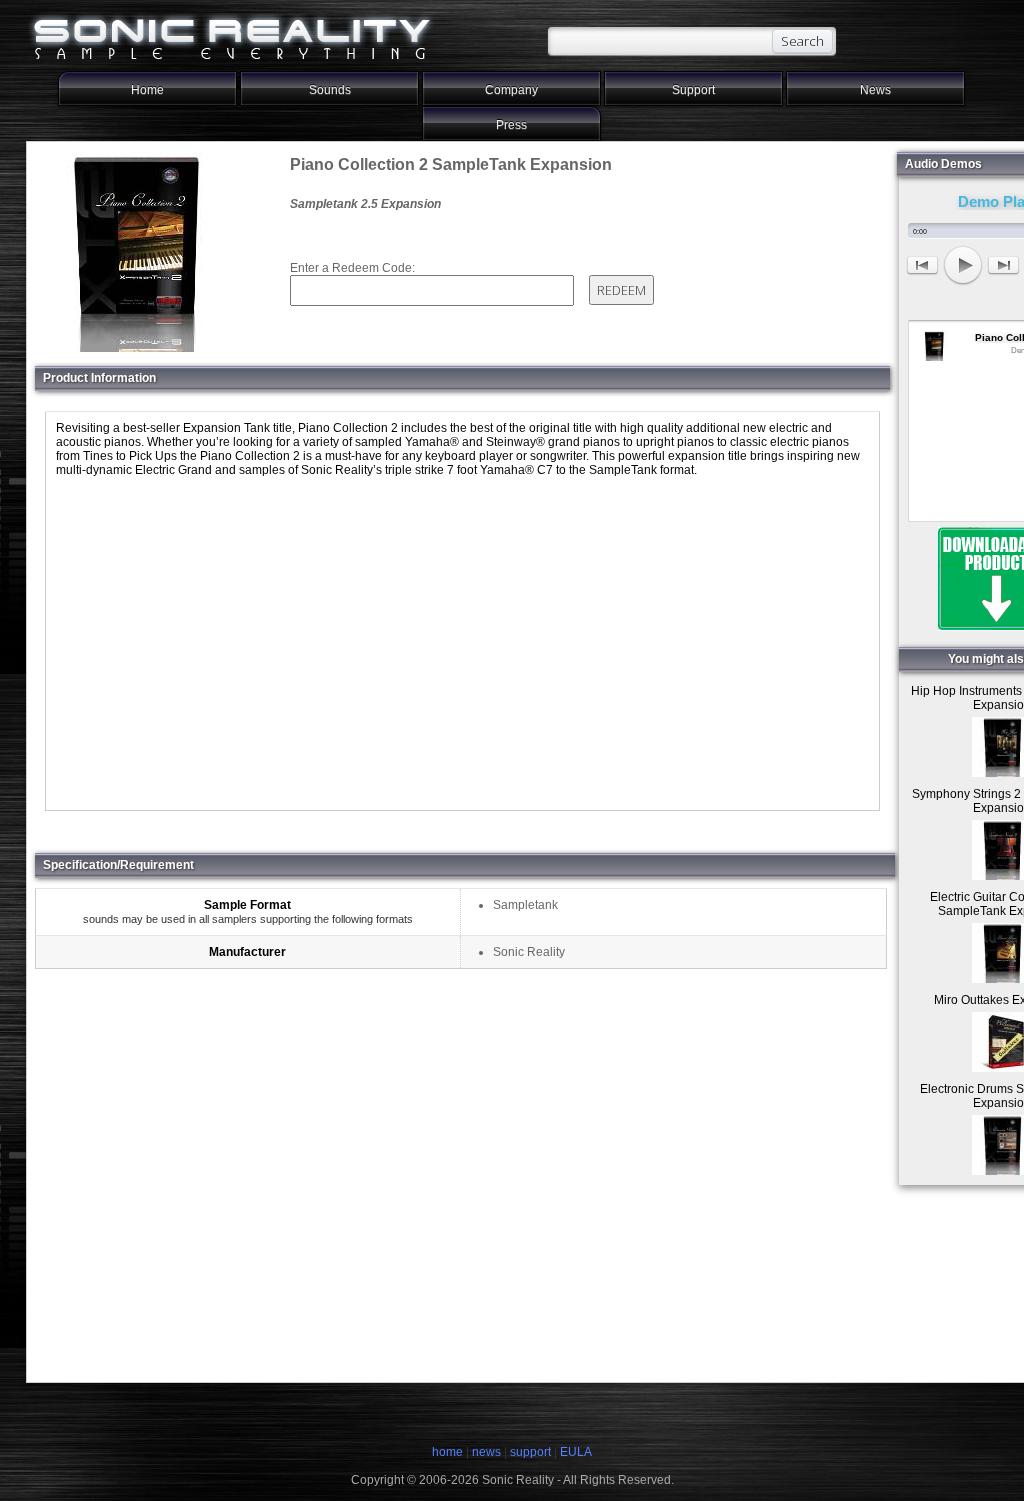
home (447, 1452)
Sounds (330, 90)
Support (693, 90)
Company (511, 90)
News (875, 90)
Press (511, 125)
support (532, 1452)
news (486, 1452)
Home (147, 90)
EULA (576, 1452)
